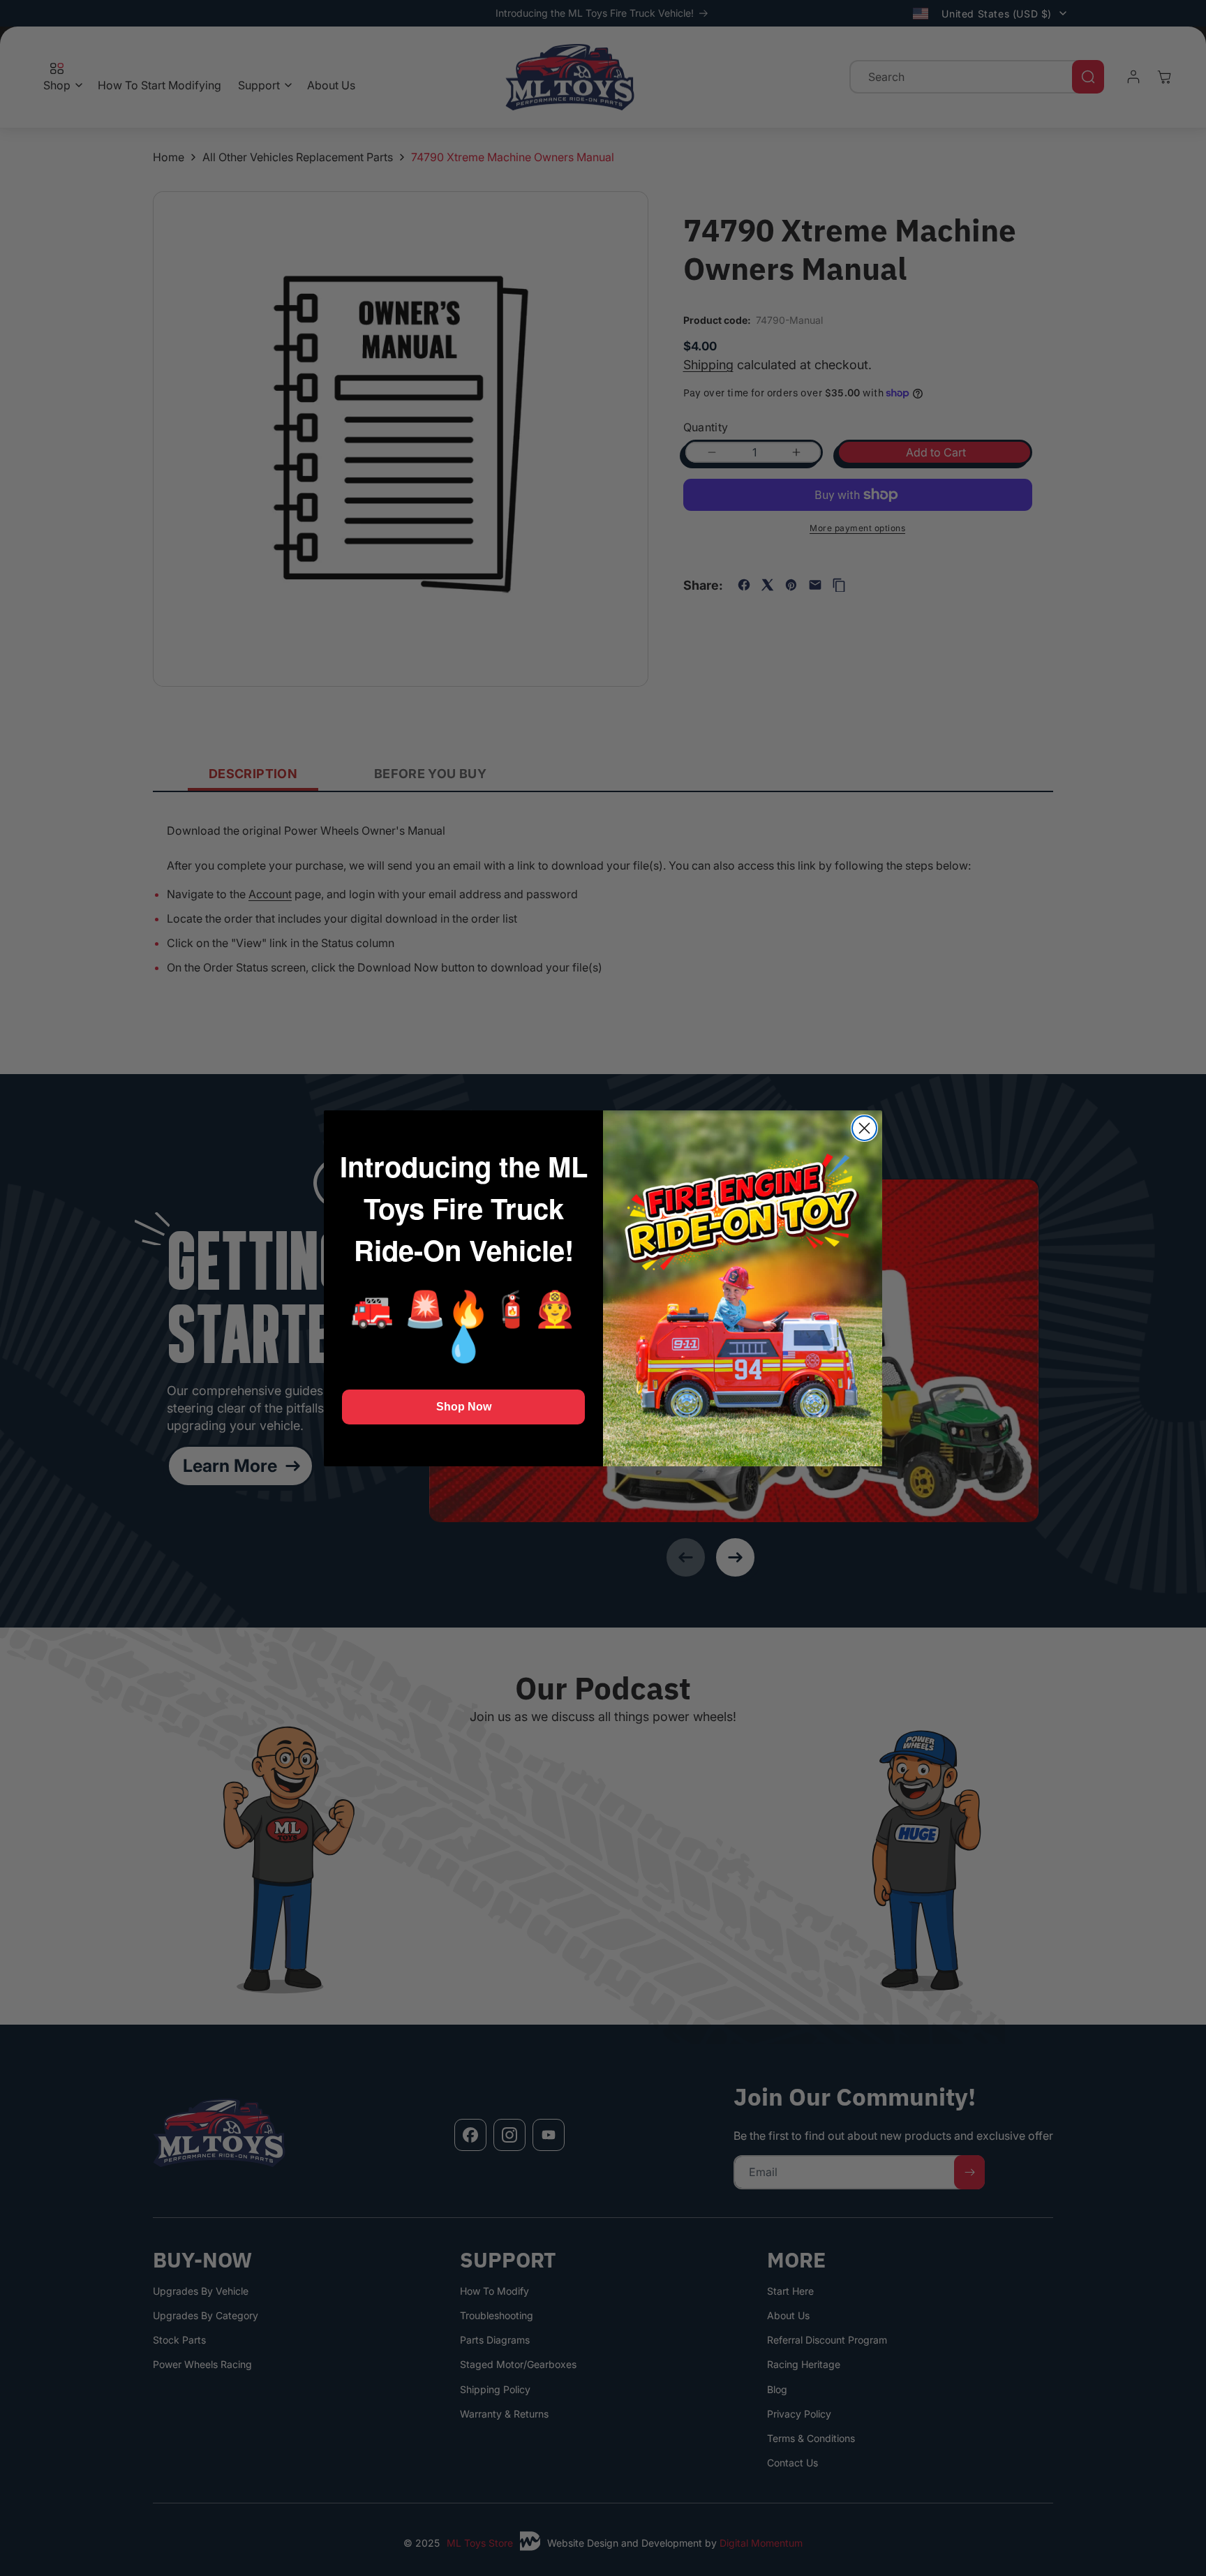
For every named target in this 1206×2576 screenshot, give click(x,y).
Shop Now (464, 1407)
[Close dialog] (864, 1128)
